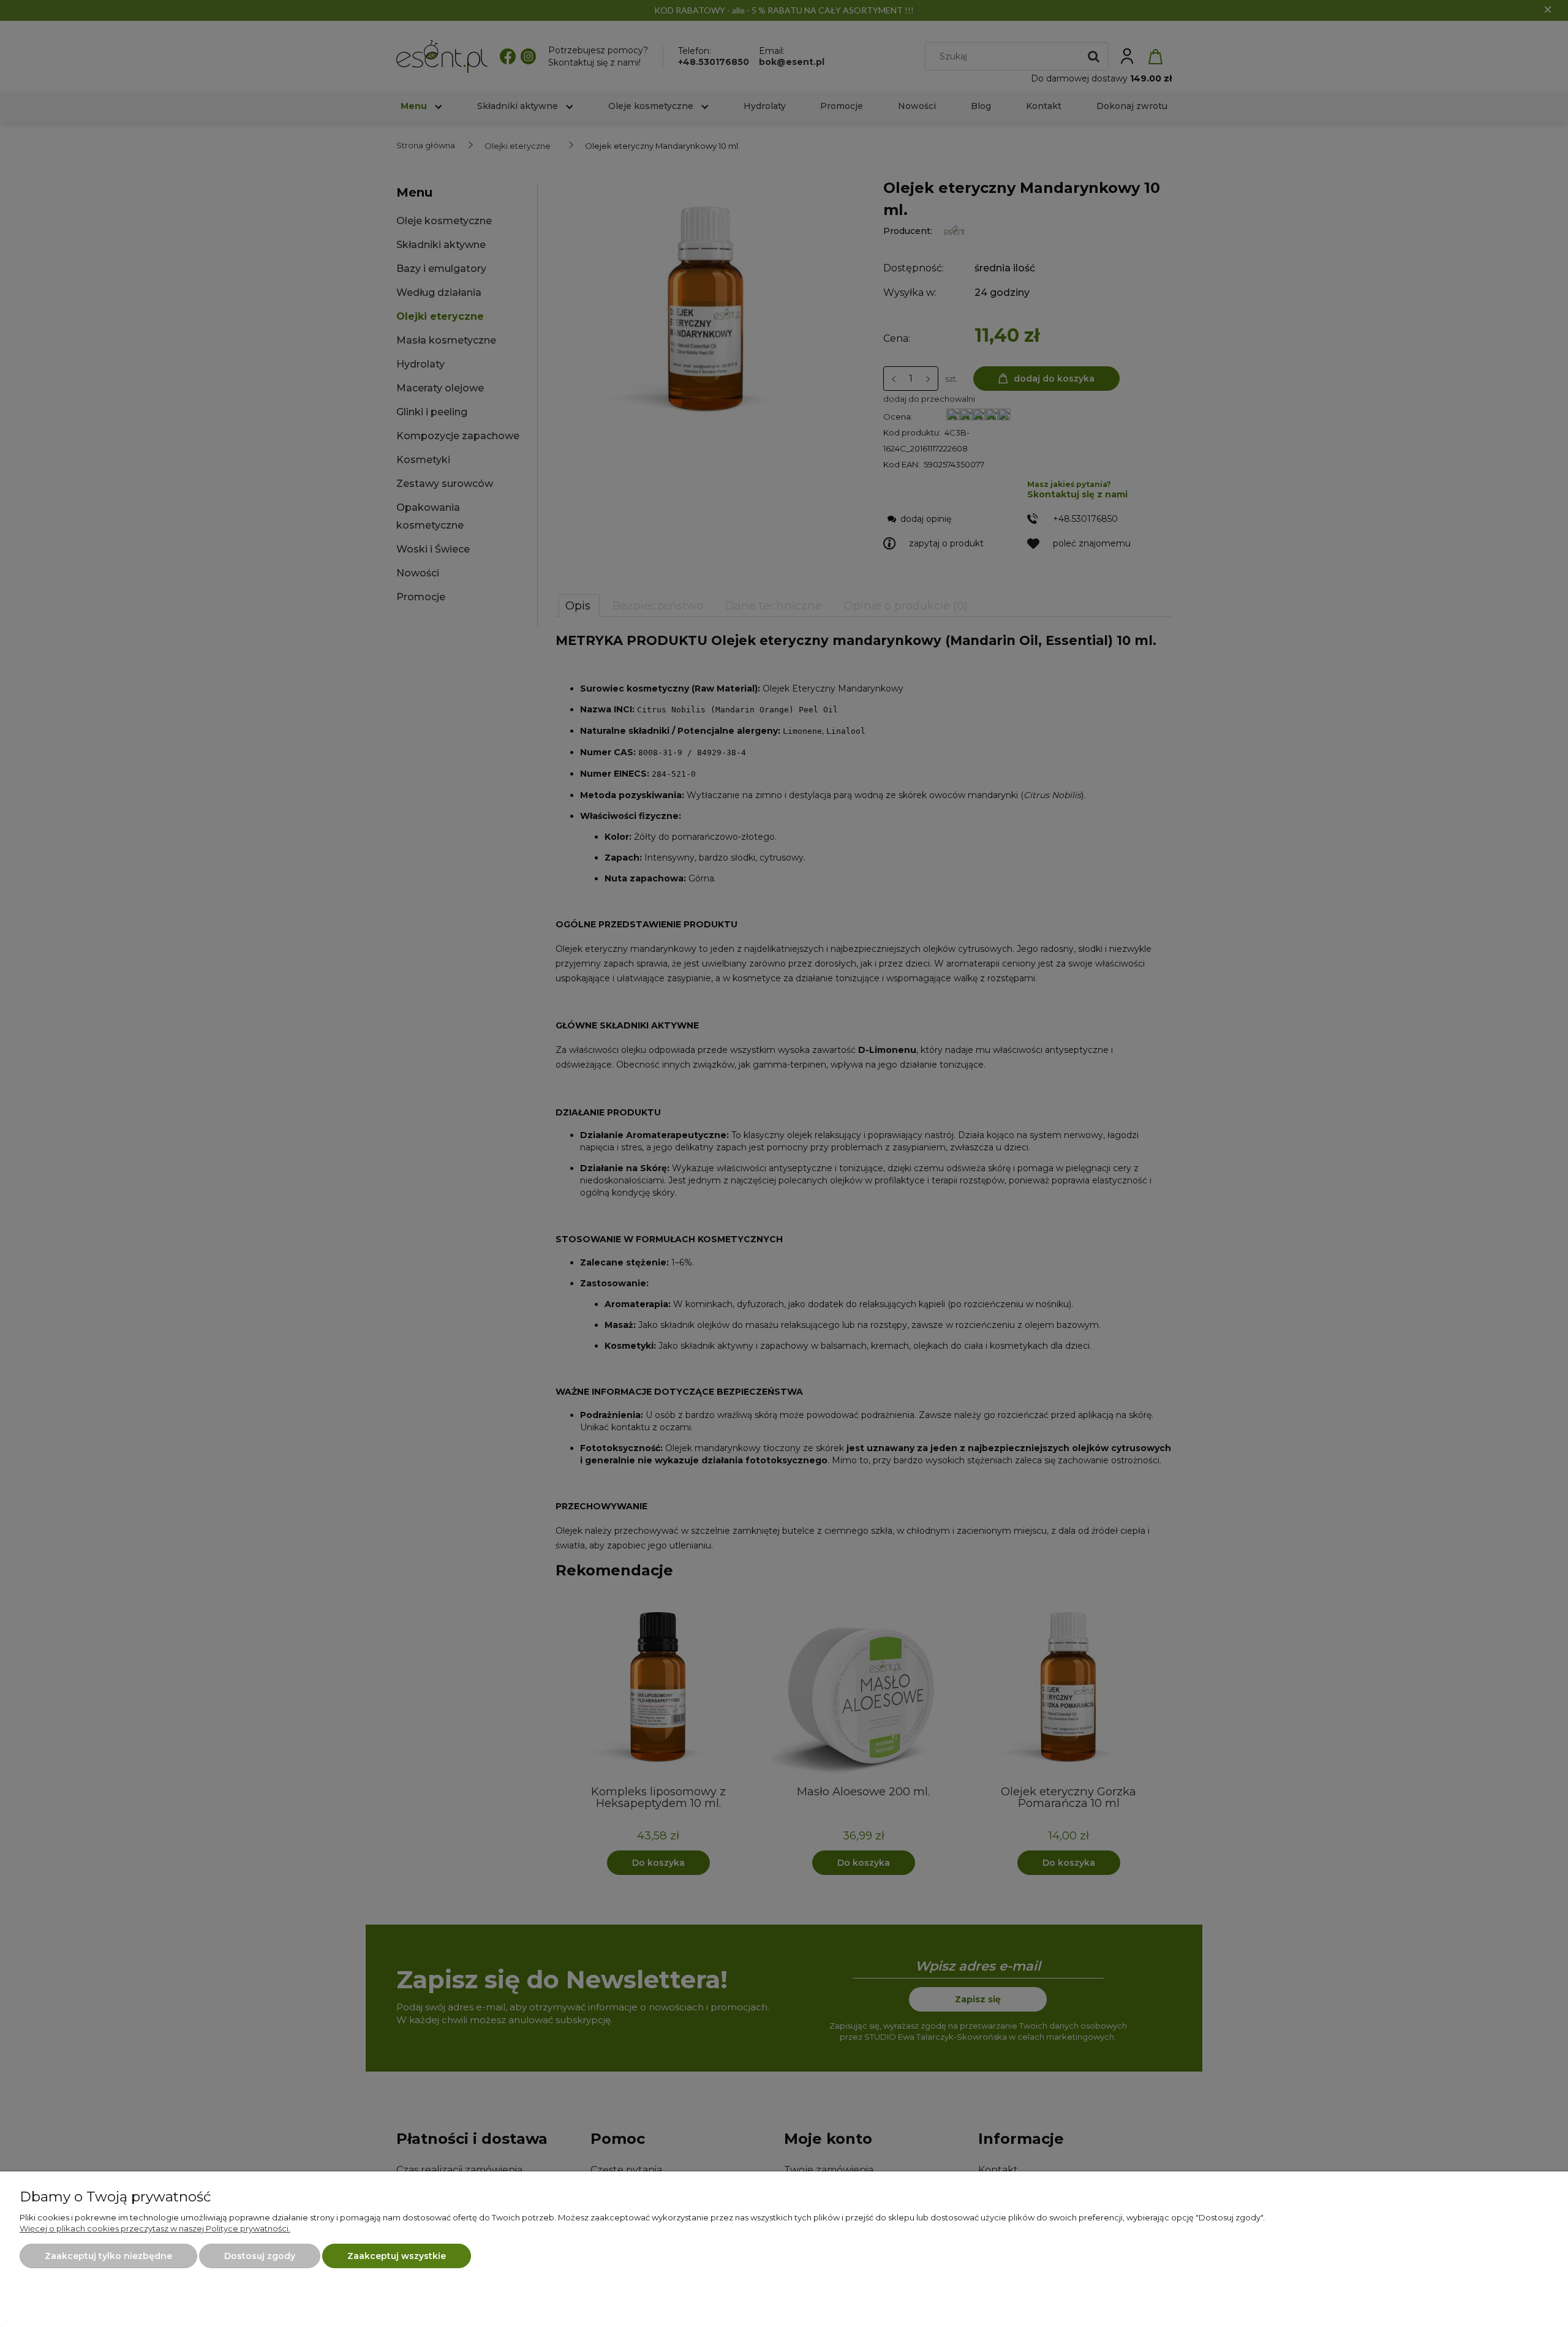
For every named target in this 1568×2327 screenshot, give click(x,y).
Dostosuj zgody (260, 2256)
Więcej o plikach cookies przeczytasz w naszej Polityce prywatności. (155, 2228)
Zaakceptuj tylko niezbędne (108, 2256)
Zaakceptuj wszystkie (397, 2256)
